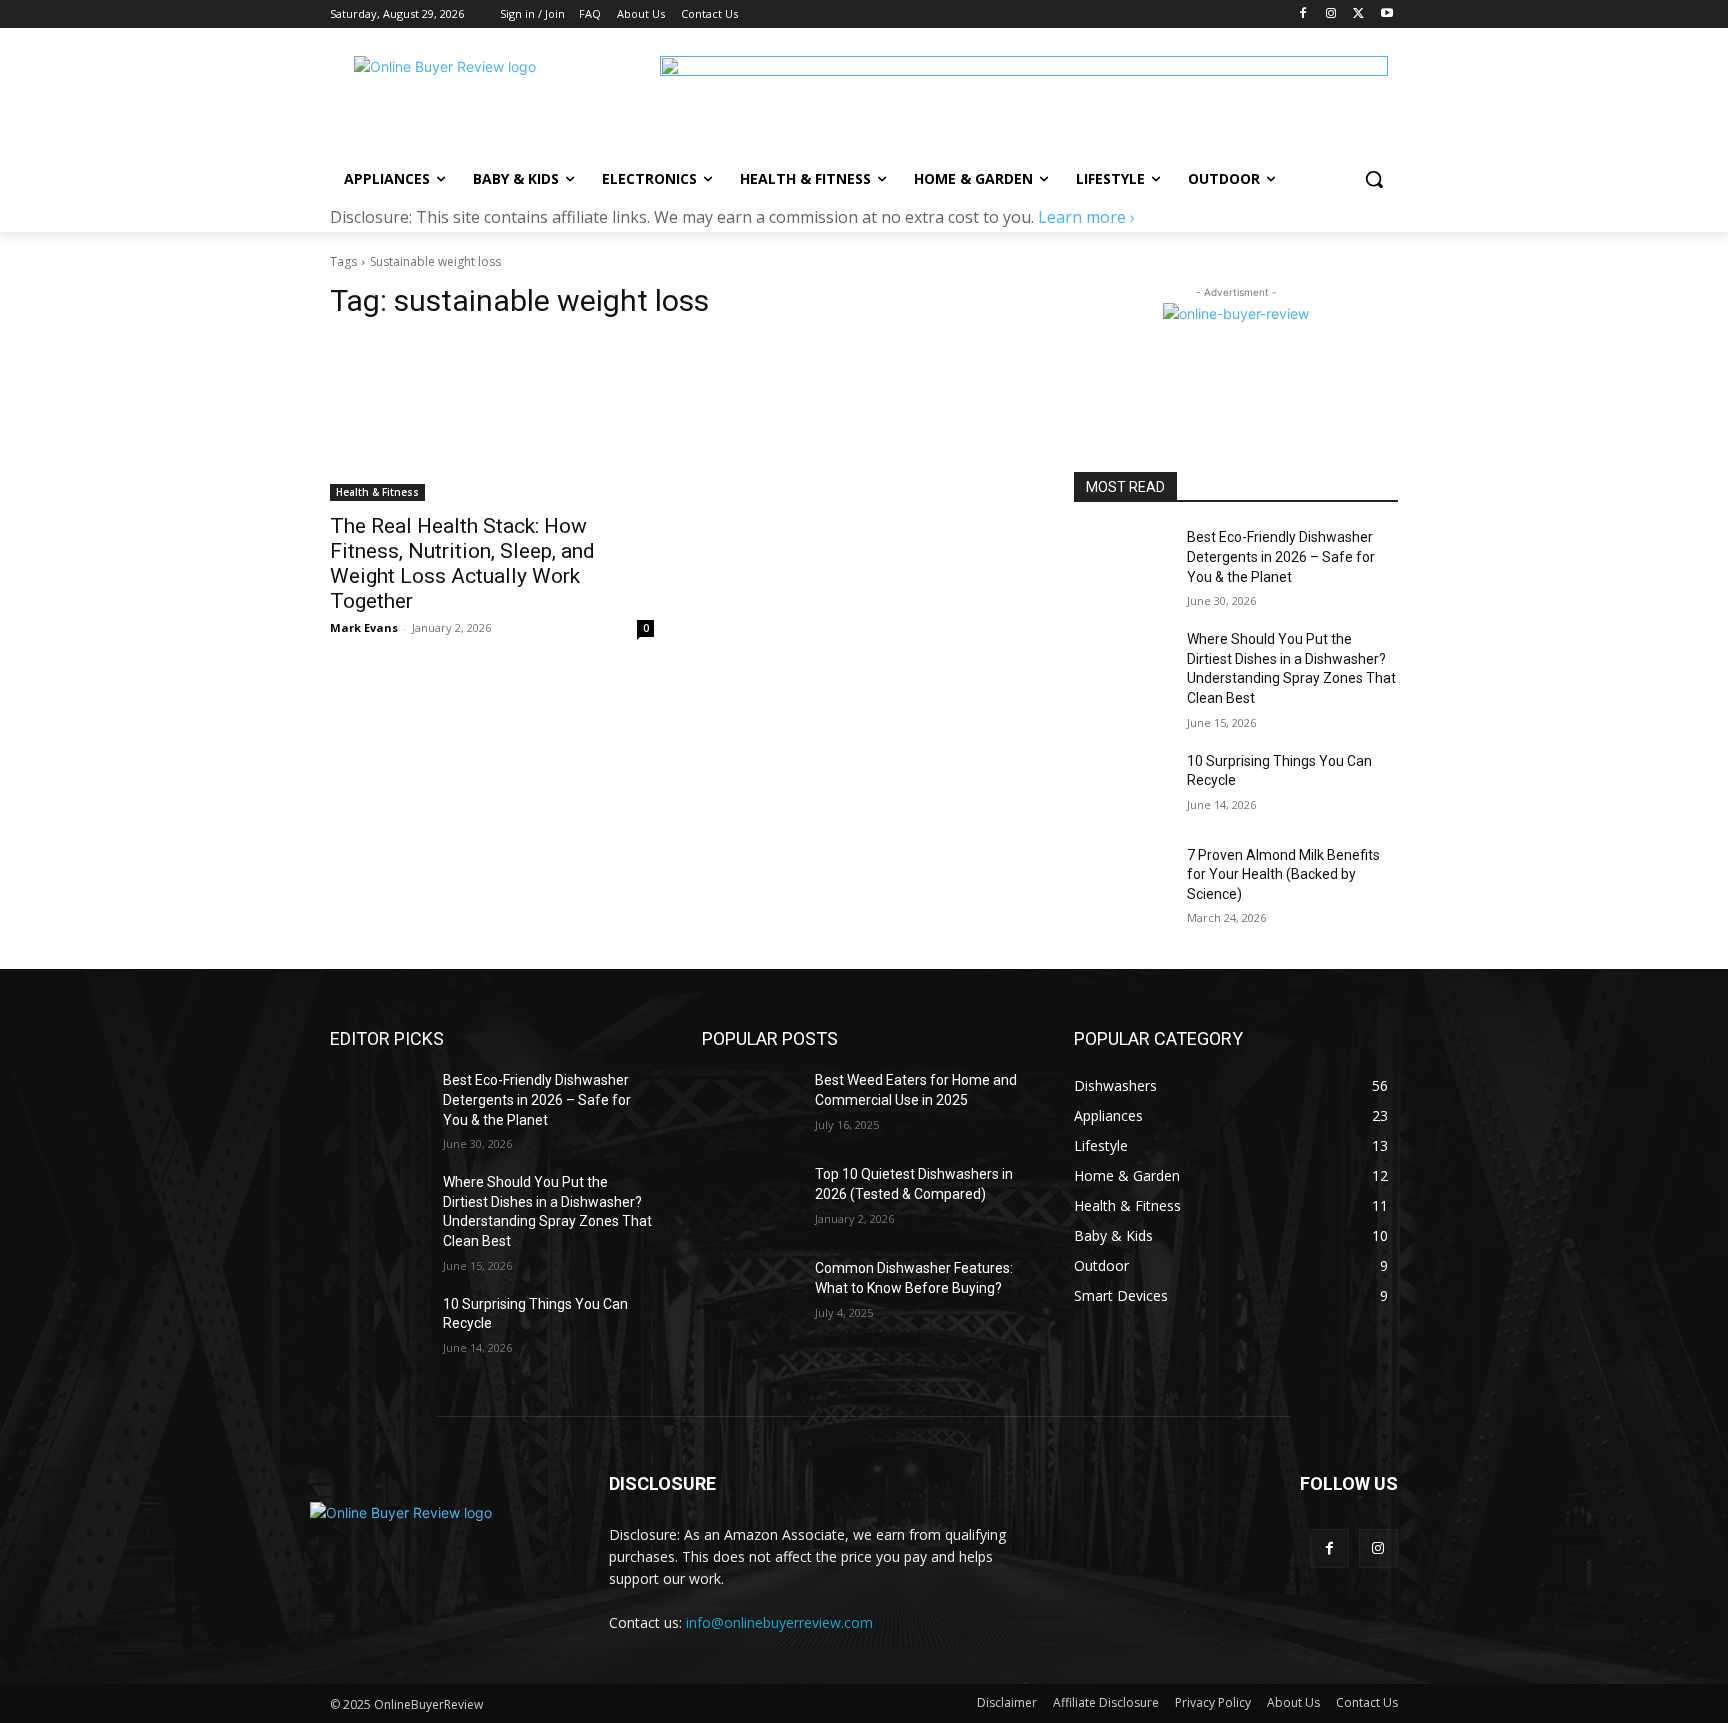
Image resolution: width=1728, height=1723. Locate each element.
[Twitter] (1358, 14)
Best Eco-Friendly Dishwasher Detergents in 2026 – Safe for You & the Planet (1281, 556)
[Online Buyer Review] (490, 101)
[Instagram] (1331, 14)
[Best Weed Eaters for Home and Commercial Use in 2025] (750, 1105)
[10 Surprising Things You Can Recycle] (1122, 786)
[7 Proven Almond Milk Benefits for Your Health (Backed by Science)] (1122, 880)
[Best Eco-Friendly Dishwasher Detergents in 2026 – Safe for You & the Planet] (1122, 562)
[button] (1374, 179)
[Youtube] (1386, 14)
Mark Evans (364, 627)
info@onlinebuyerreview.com (779, 1622)
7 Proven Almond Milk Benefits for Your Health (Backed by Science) (1283, 874)
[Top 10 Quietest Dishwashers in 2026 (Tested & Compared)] (750, 1199)
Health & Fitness (377, 492)
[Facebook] (1303, 14)
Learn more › (1086, 217)
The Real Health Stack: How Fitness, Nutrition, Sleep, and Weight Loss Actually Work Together (462, 563)
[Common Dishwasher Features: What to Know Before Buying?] (750, 1293)
